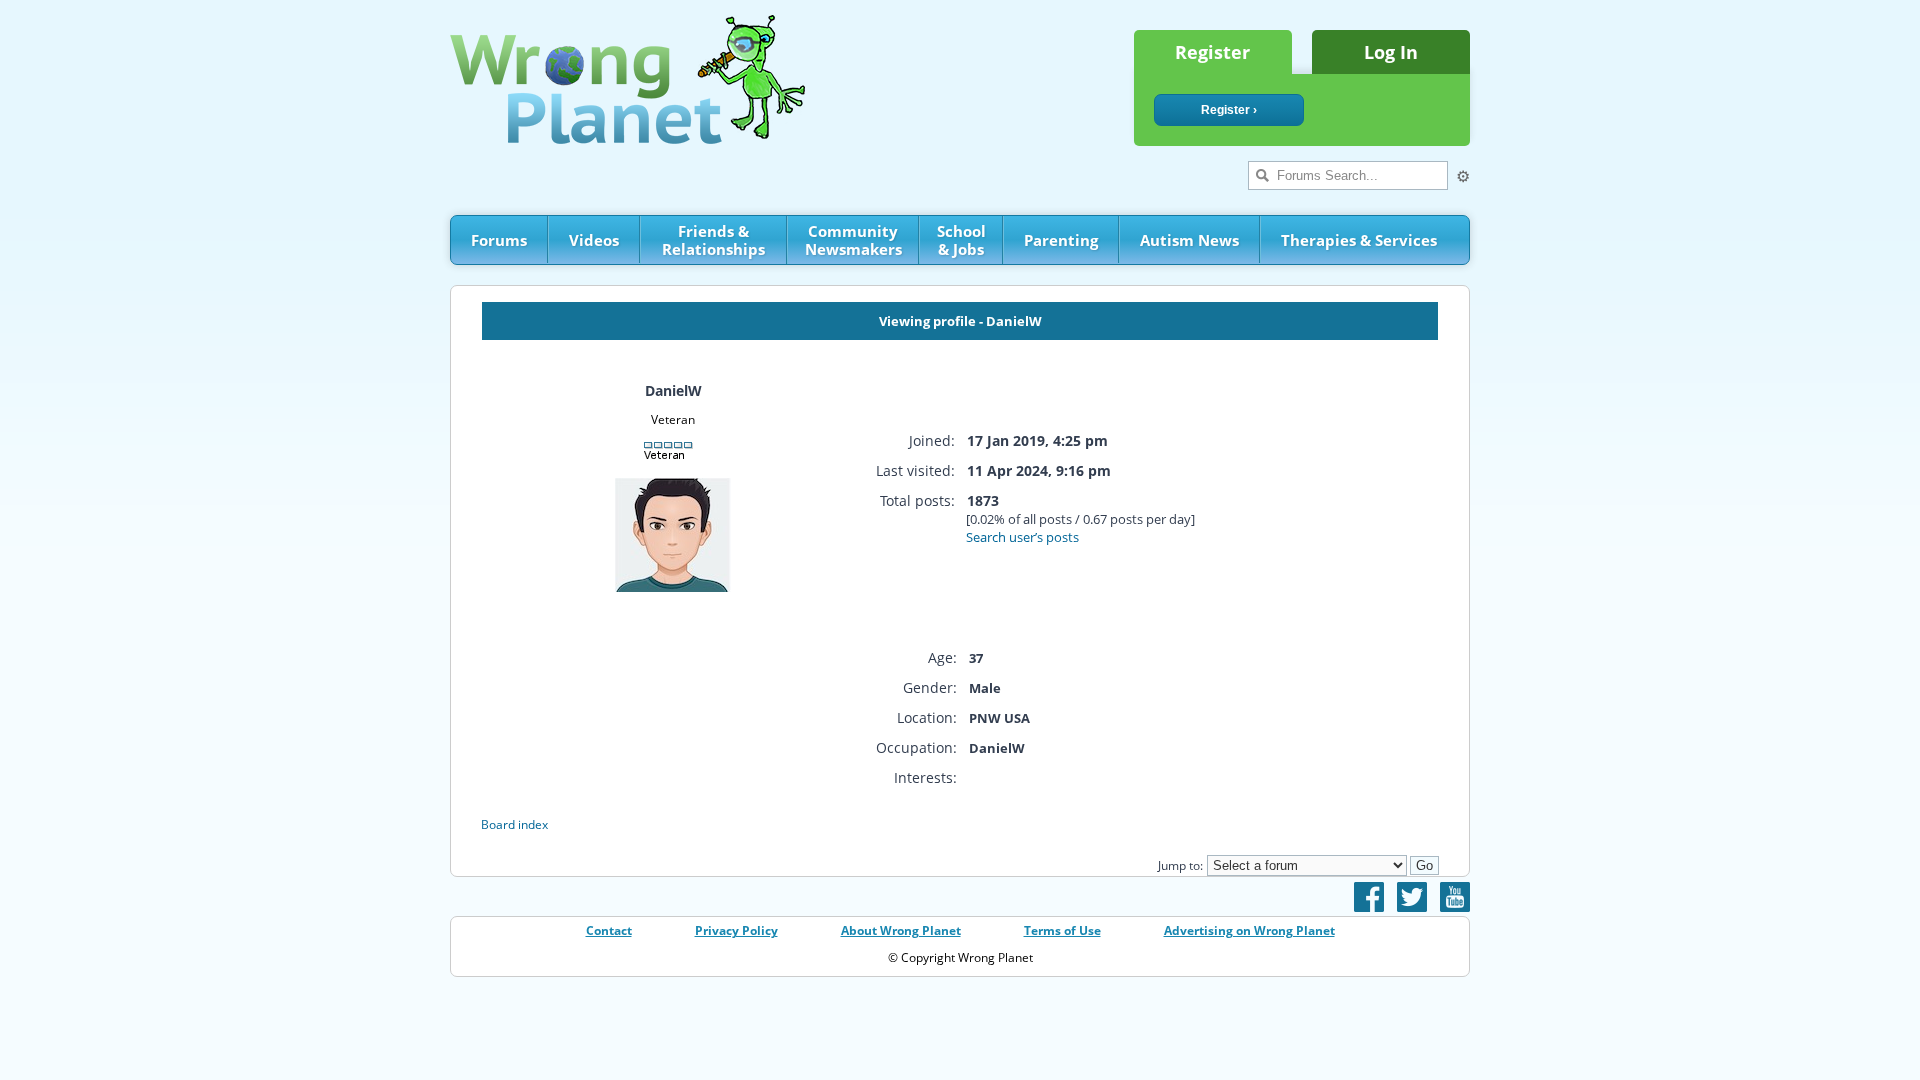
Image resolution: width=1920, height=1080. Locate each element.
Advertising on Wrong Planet (1249, 930)
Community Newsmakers (853, 240)
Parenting (1061, 240)
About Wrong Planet (901, 930)
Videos (594, 240)
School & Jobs (961, 240)
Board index (514, 824)
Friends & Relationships (713, 240)
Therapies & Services (1359, 240)
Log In (1391, 52)
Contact (609, 930)
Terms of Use (1062, 930)
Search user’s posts (1022, 537)
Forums (499, 240)
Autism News (1189, 240)
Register (1212, 52)
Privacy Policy (736, 930)
